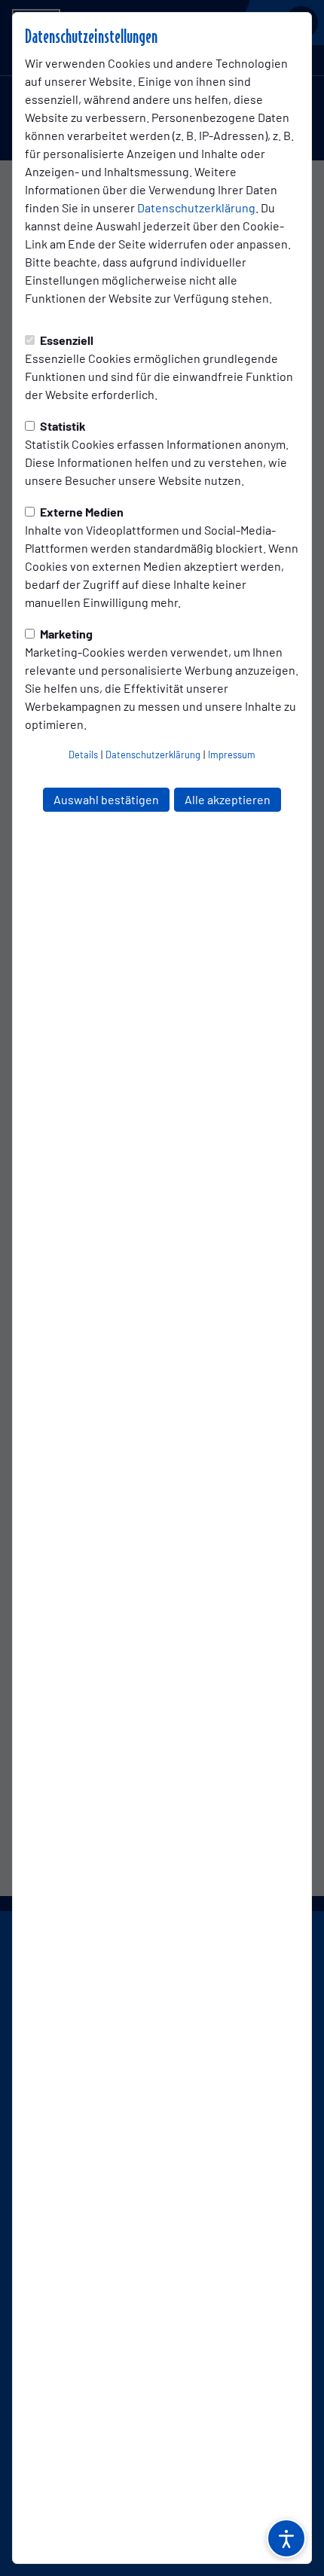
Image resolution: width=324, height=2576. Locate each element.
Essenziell (66, 340)
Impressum (232, 755)
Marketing (65, 634)
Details (83, 755)
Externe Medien (81, 512)
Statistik (62, 426)
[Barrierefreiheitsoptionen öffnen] (286, 2538)
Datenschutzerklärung (196, 207)
